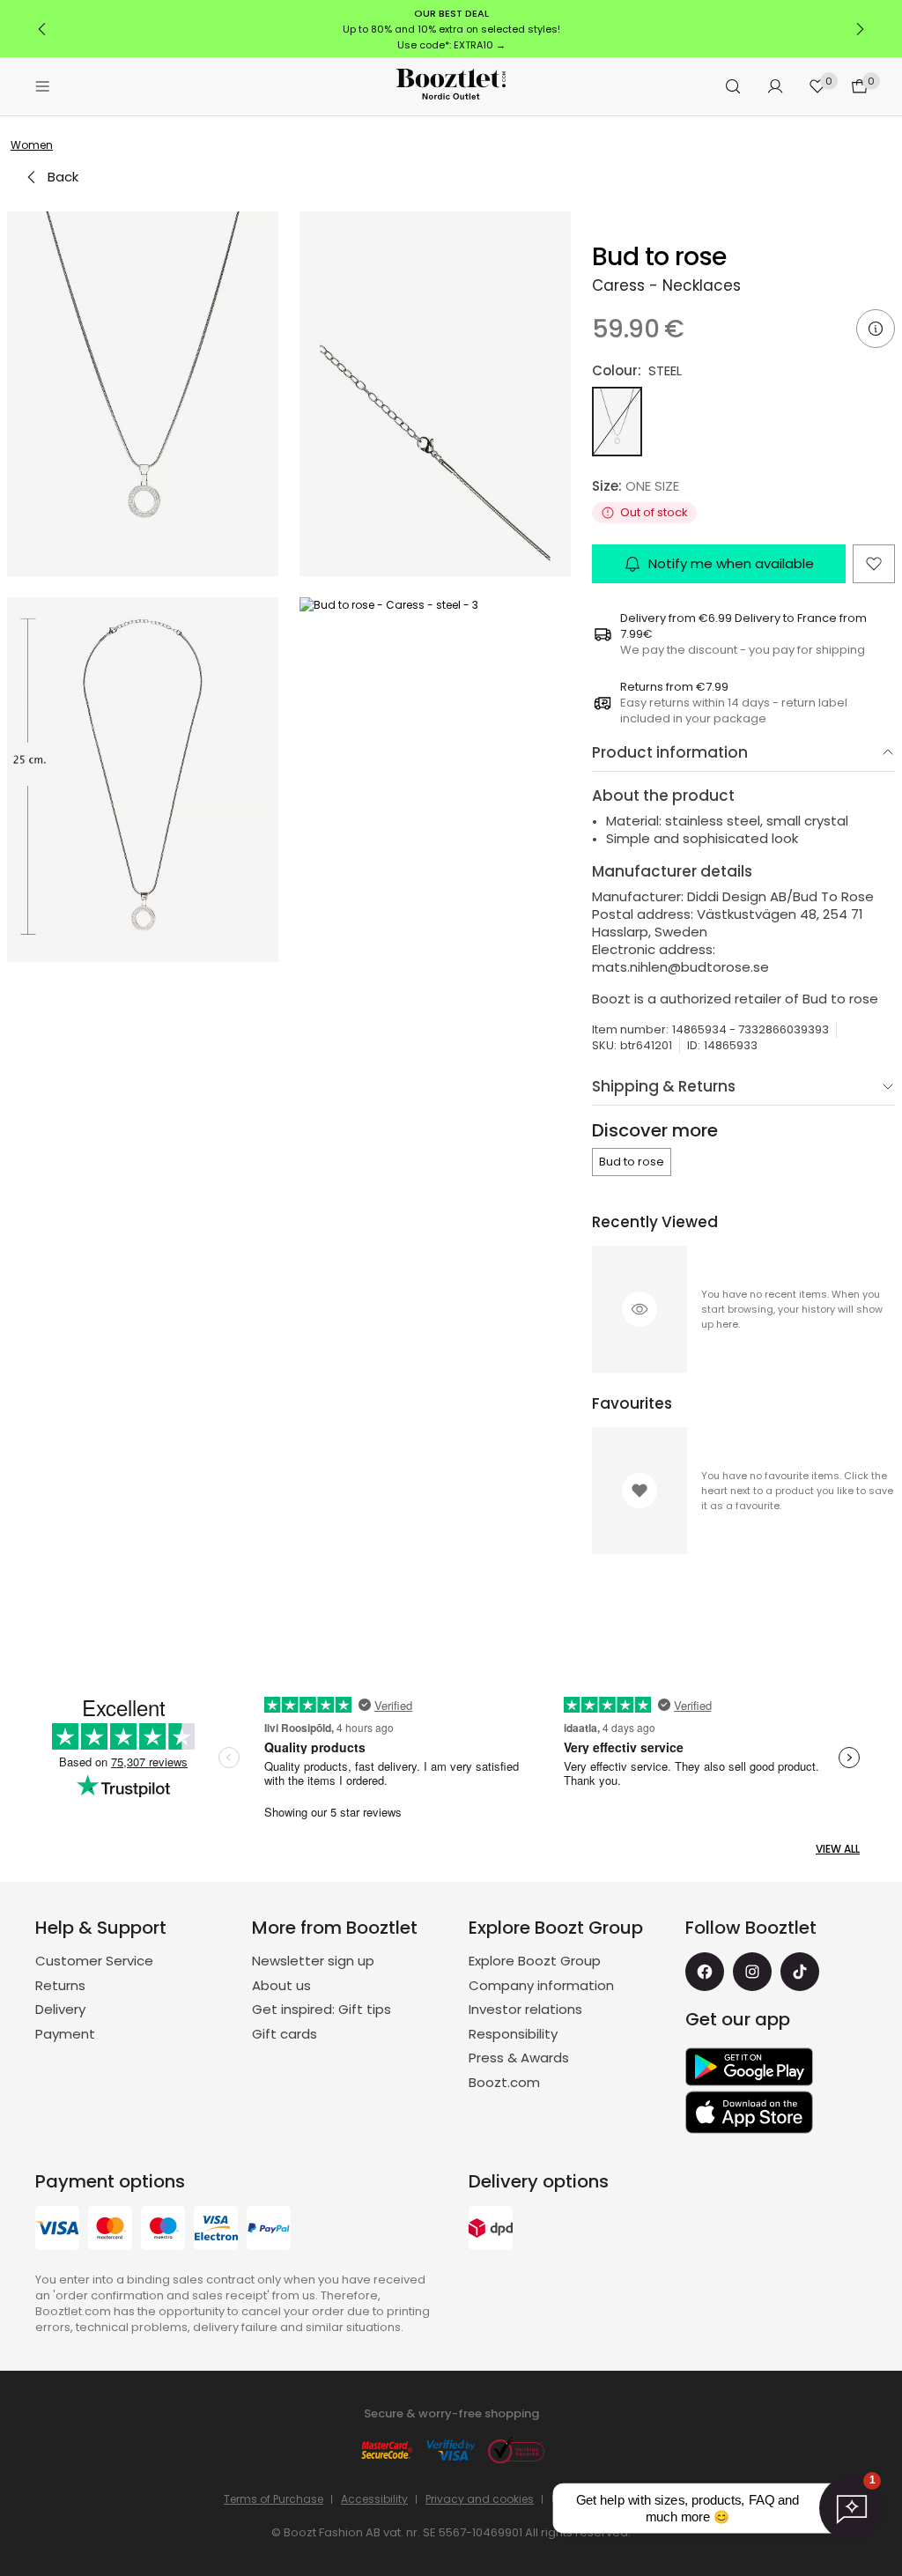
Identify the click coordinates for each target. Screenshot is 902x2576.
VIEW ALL (838, 1849)
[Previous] (42, 29)
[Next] (860, 29)
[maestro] (163, 2230)
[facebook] (705, 1972)
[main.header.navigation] (42, 86)
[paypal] (269, 2230)
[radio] (617, 422)
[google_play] (749, 2067)
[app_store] (749, 2113)
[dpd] (491, 2230)
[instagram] (752, 1972)
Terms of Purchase (274, 2499)
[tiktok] (800, 1972)
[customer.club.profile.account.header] (775, 86)
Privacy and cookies (480, 2499)
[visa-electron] (216, 2230)
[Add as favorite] (874, 564)
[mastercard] (110, 2230)
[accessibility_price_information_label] (876, 329)
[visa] (57, 2230)
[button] (143, 394)
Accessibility (374, 2499)
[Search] (733, 86)
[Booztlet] (451, 87)
